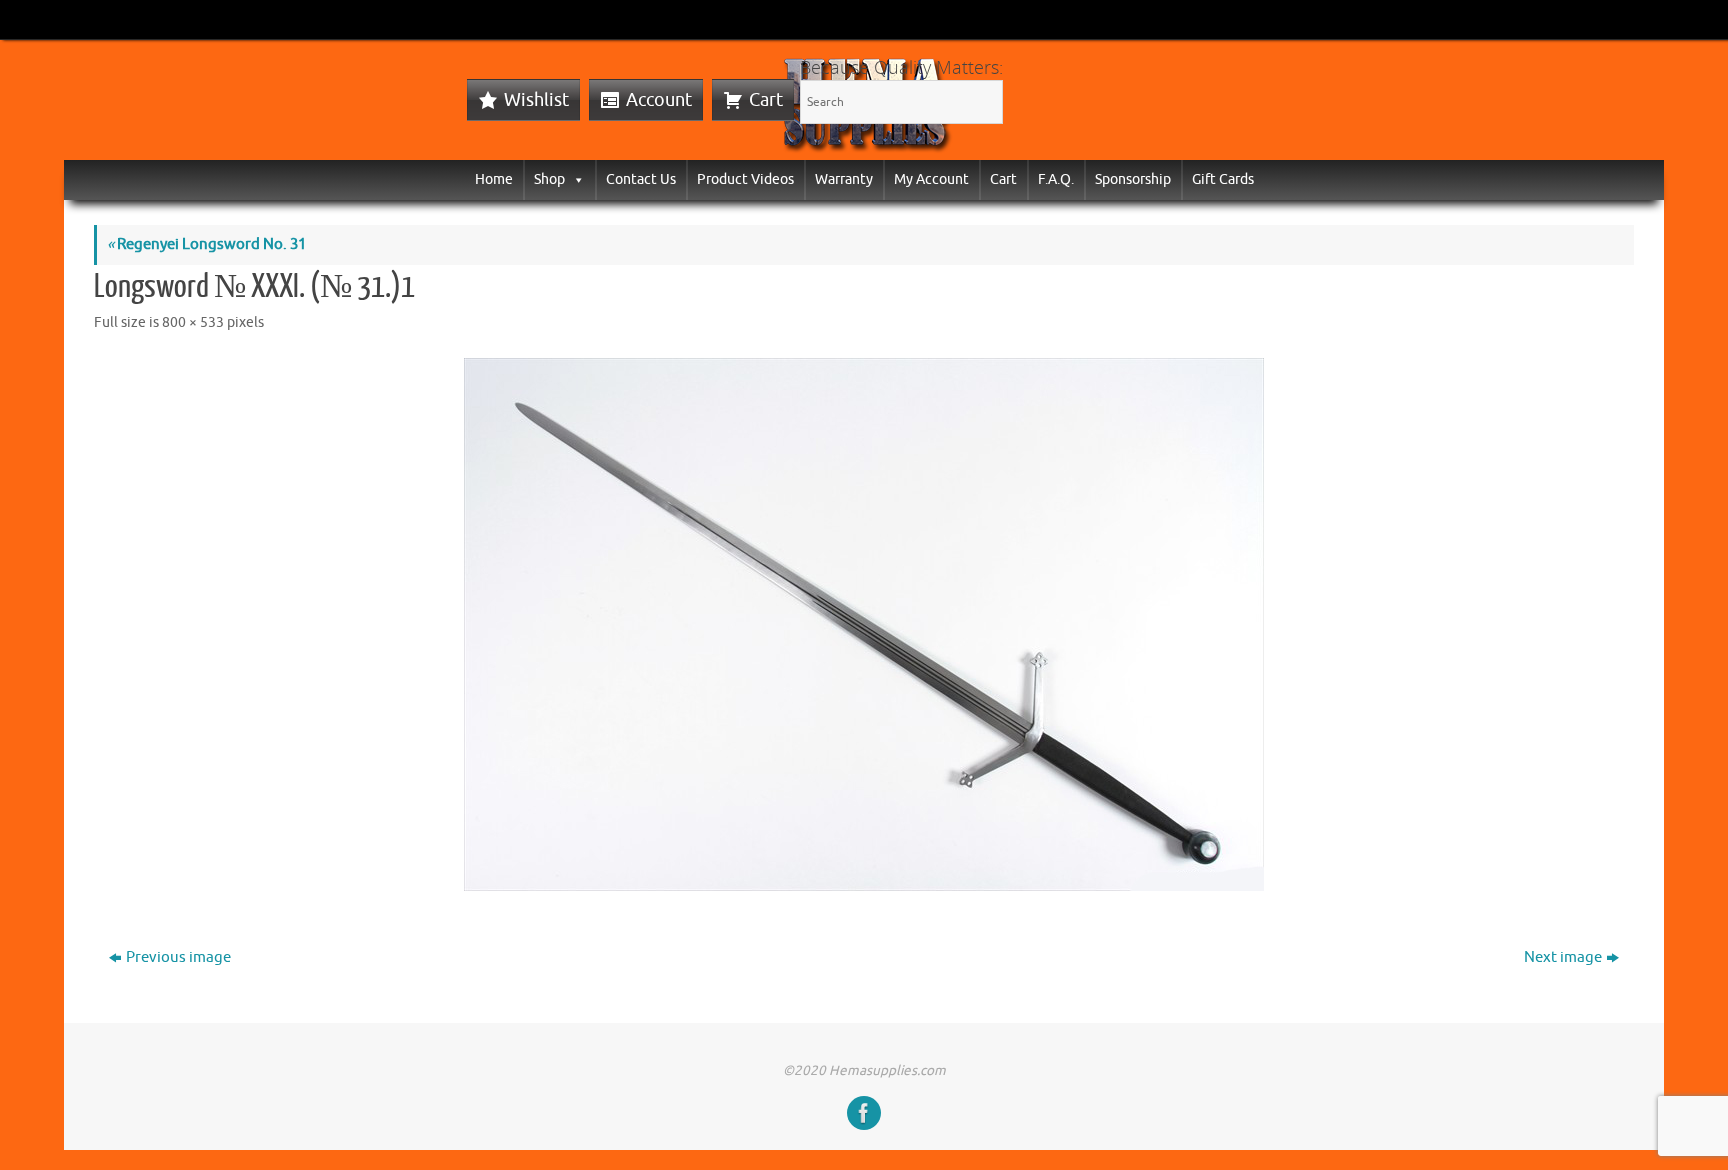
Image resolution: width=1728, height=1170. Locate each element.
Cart (766, 100)
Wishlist (536, 100)
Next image (1563, 957)
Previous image (178, 957)
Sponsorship (1133, 179)
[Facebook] (864, 1113)
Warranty (844, 179)
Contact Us (641, 179)
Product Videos (745, 179)
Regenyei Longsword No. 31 (206, 244)
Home (494, 179)
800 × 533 (193, 322)
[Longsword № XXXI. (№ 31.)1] (864, 624)
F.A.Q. (1056, 179)
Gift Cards (1223, 179)
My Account (931, 179)
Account (659, 100)
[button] (575, 179)
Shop (549, 179)
